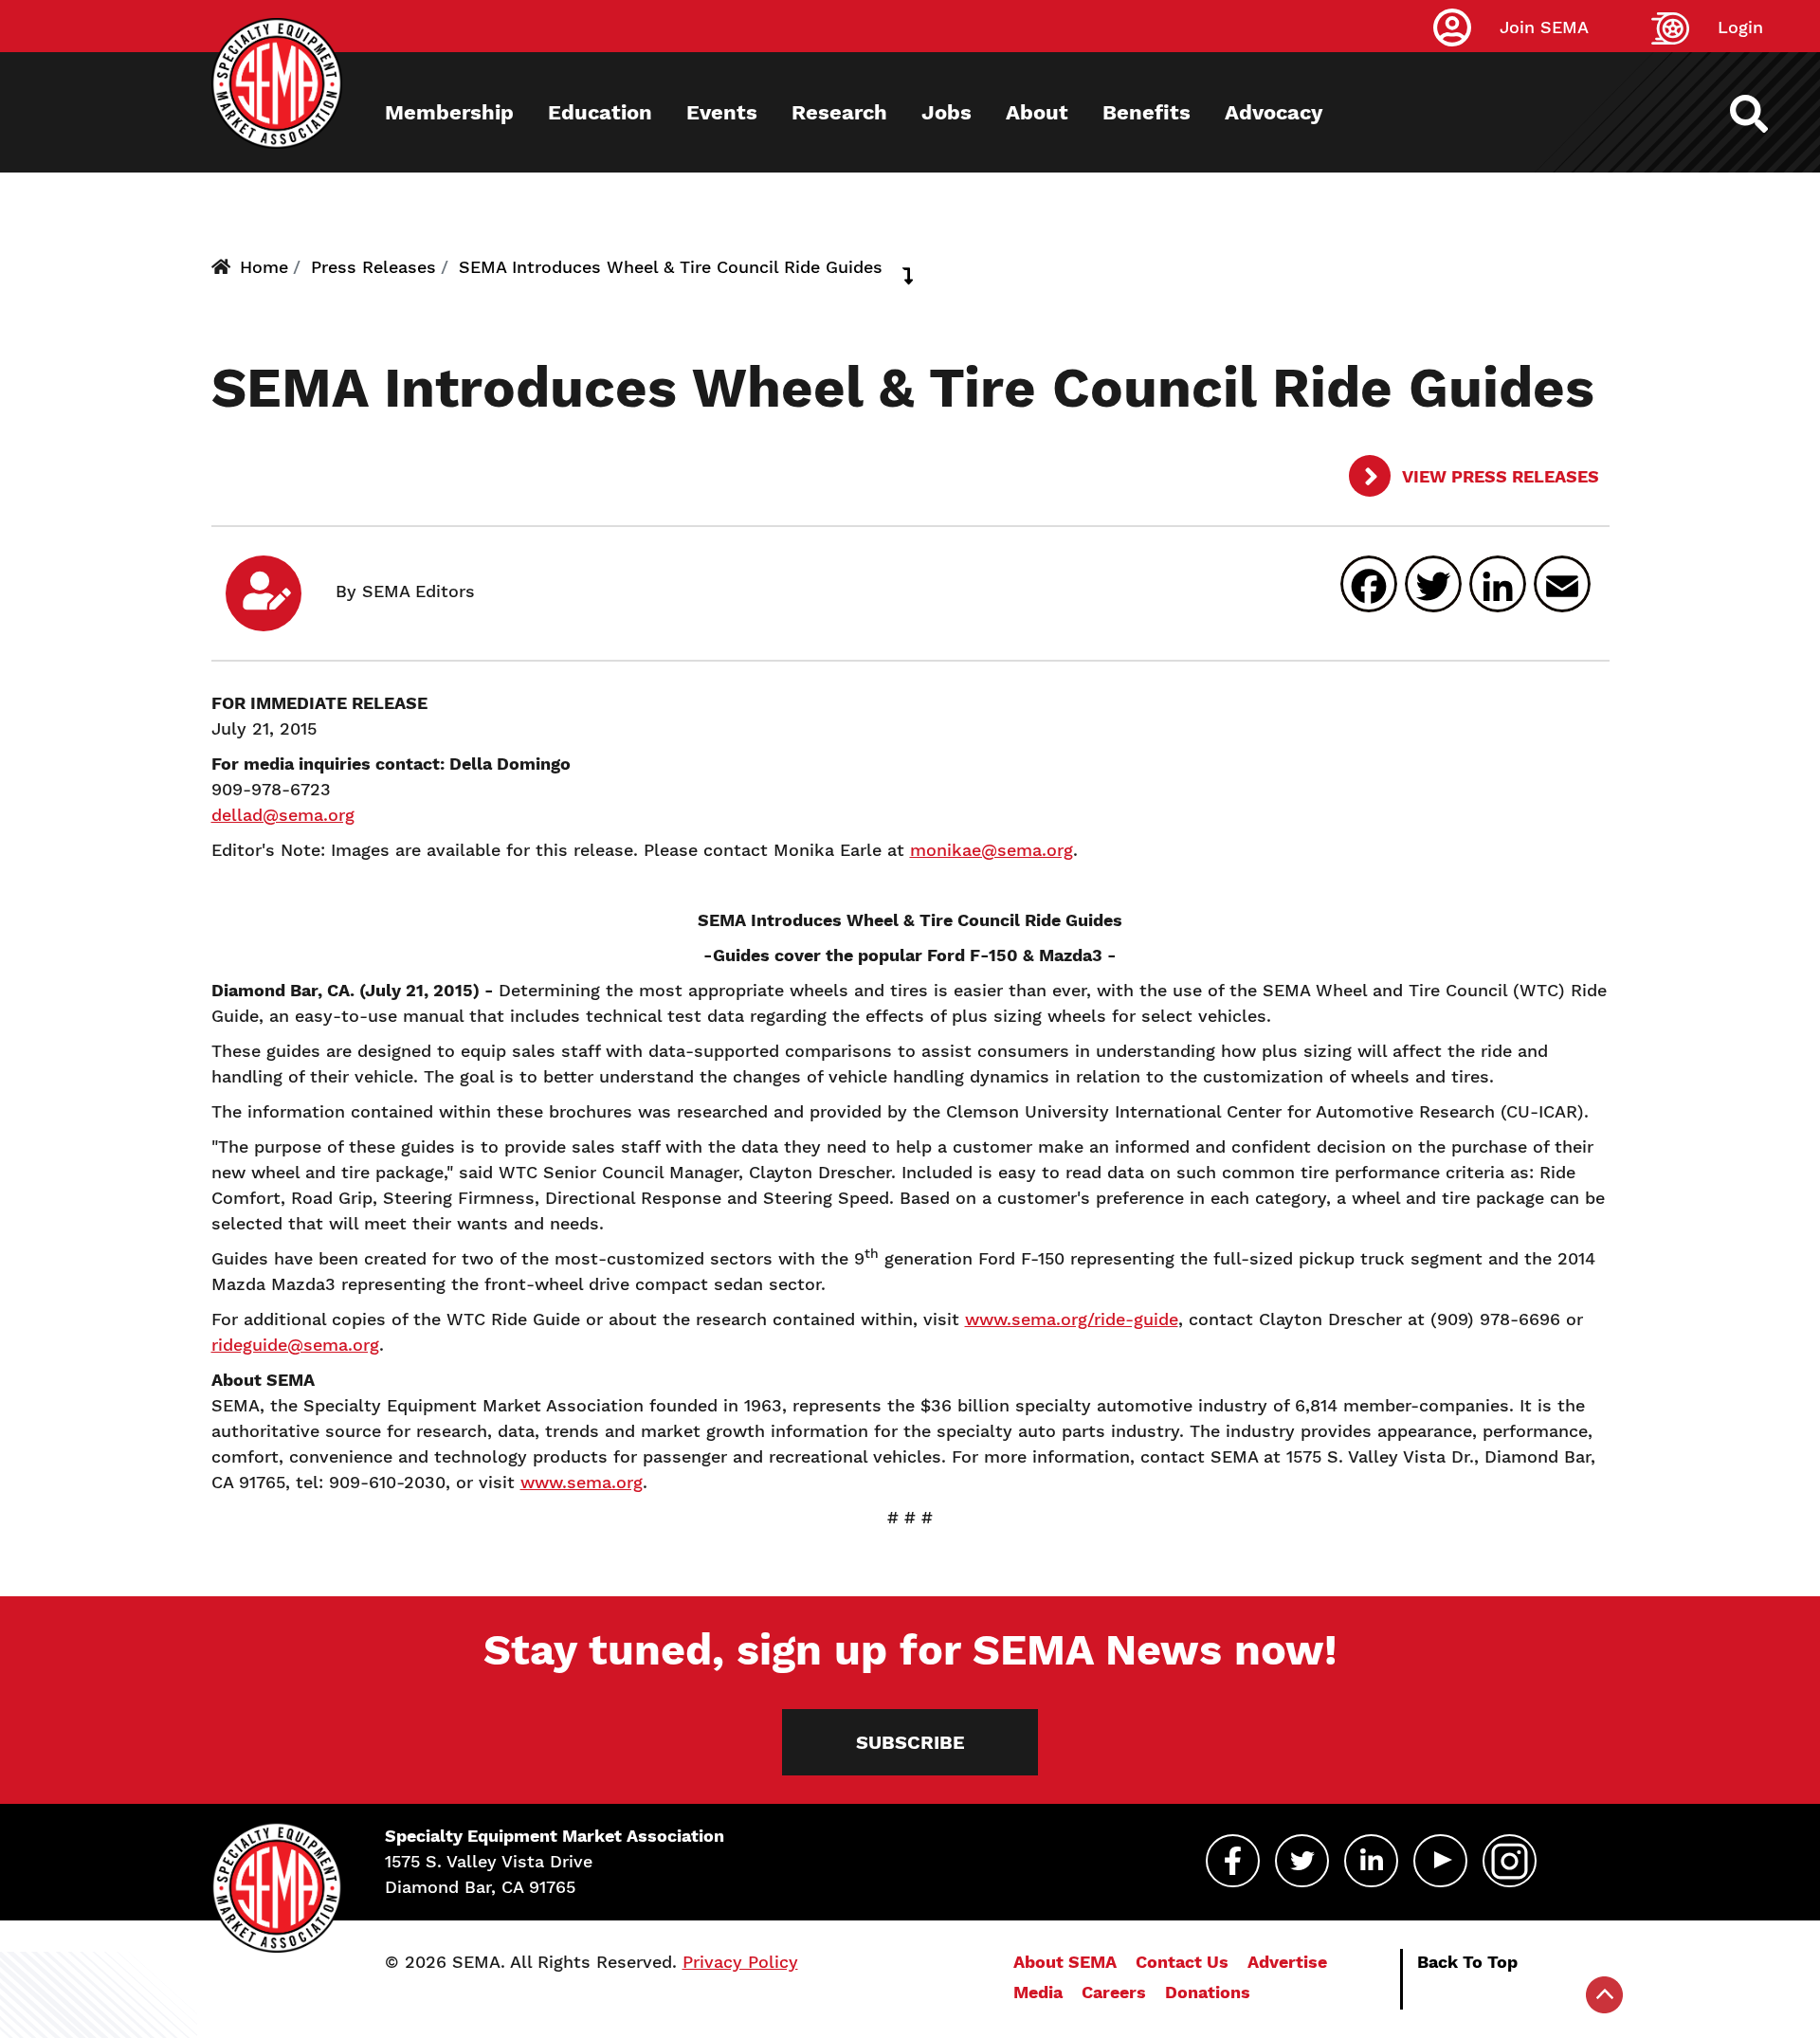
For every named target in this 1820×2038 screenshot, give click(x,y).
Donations (1208, 1992)
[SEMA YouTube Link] (1440, 1861)
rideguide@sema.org (295, 1345)
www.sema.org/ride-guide (1072, 1319)
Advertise (1287, 1962)
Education (600, 112)
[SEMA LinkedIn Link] (1371, 1861)
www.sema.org (582, 1482)
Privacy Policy (740, 1962)
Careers (1114, 1992)
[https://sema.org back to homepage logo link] (1765, 114)
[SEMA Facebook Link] (1233, 1861)
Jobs (946, 112)
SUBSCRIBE (910, 1742)
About (1037, 112)
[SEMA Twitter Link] (1302, 1861)
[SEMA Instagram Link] (1510, 1861)
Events (722, 112)
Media (1038, 1992)
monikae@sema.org (992, 850)
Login (1740, 27)
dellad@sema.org (283, 815)
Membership (449, 112)
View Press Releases (1499, 476)
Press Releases (373, 267)
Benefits (1147, 112)
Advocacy (1274, 112)
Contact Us (1182, 1962)
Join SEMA (1544, 27)
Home (264, 267)
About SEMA (1065, 1962)
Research (839, 112)
